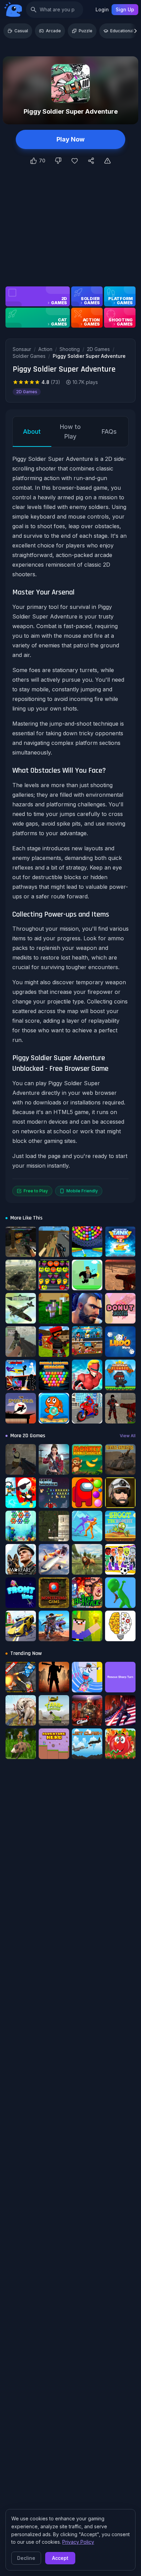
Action (45, 349)
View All (128, 1436)
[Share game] (91, 161)
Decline (26, 2558)
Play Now (70, 139)
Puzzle (86, 31)
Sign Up (125, 9)
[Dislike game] (58, 161)
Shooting (70, 349)
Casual (21, 31)
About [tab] (32, 432)
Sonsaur (22, 349)
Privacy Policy (78, 2542)
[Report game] (107, 161)
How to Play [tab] (70, 432)
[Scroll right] (136, 31)
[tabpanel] (70, 825)
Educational (122, 31)
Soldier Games (29, 356)
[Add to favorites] (75, 161)
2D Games (98, 349)
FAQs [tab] (109, 432)
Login (102, 9)
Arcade (53, 31)
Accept (60, 2558)
